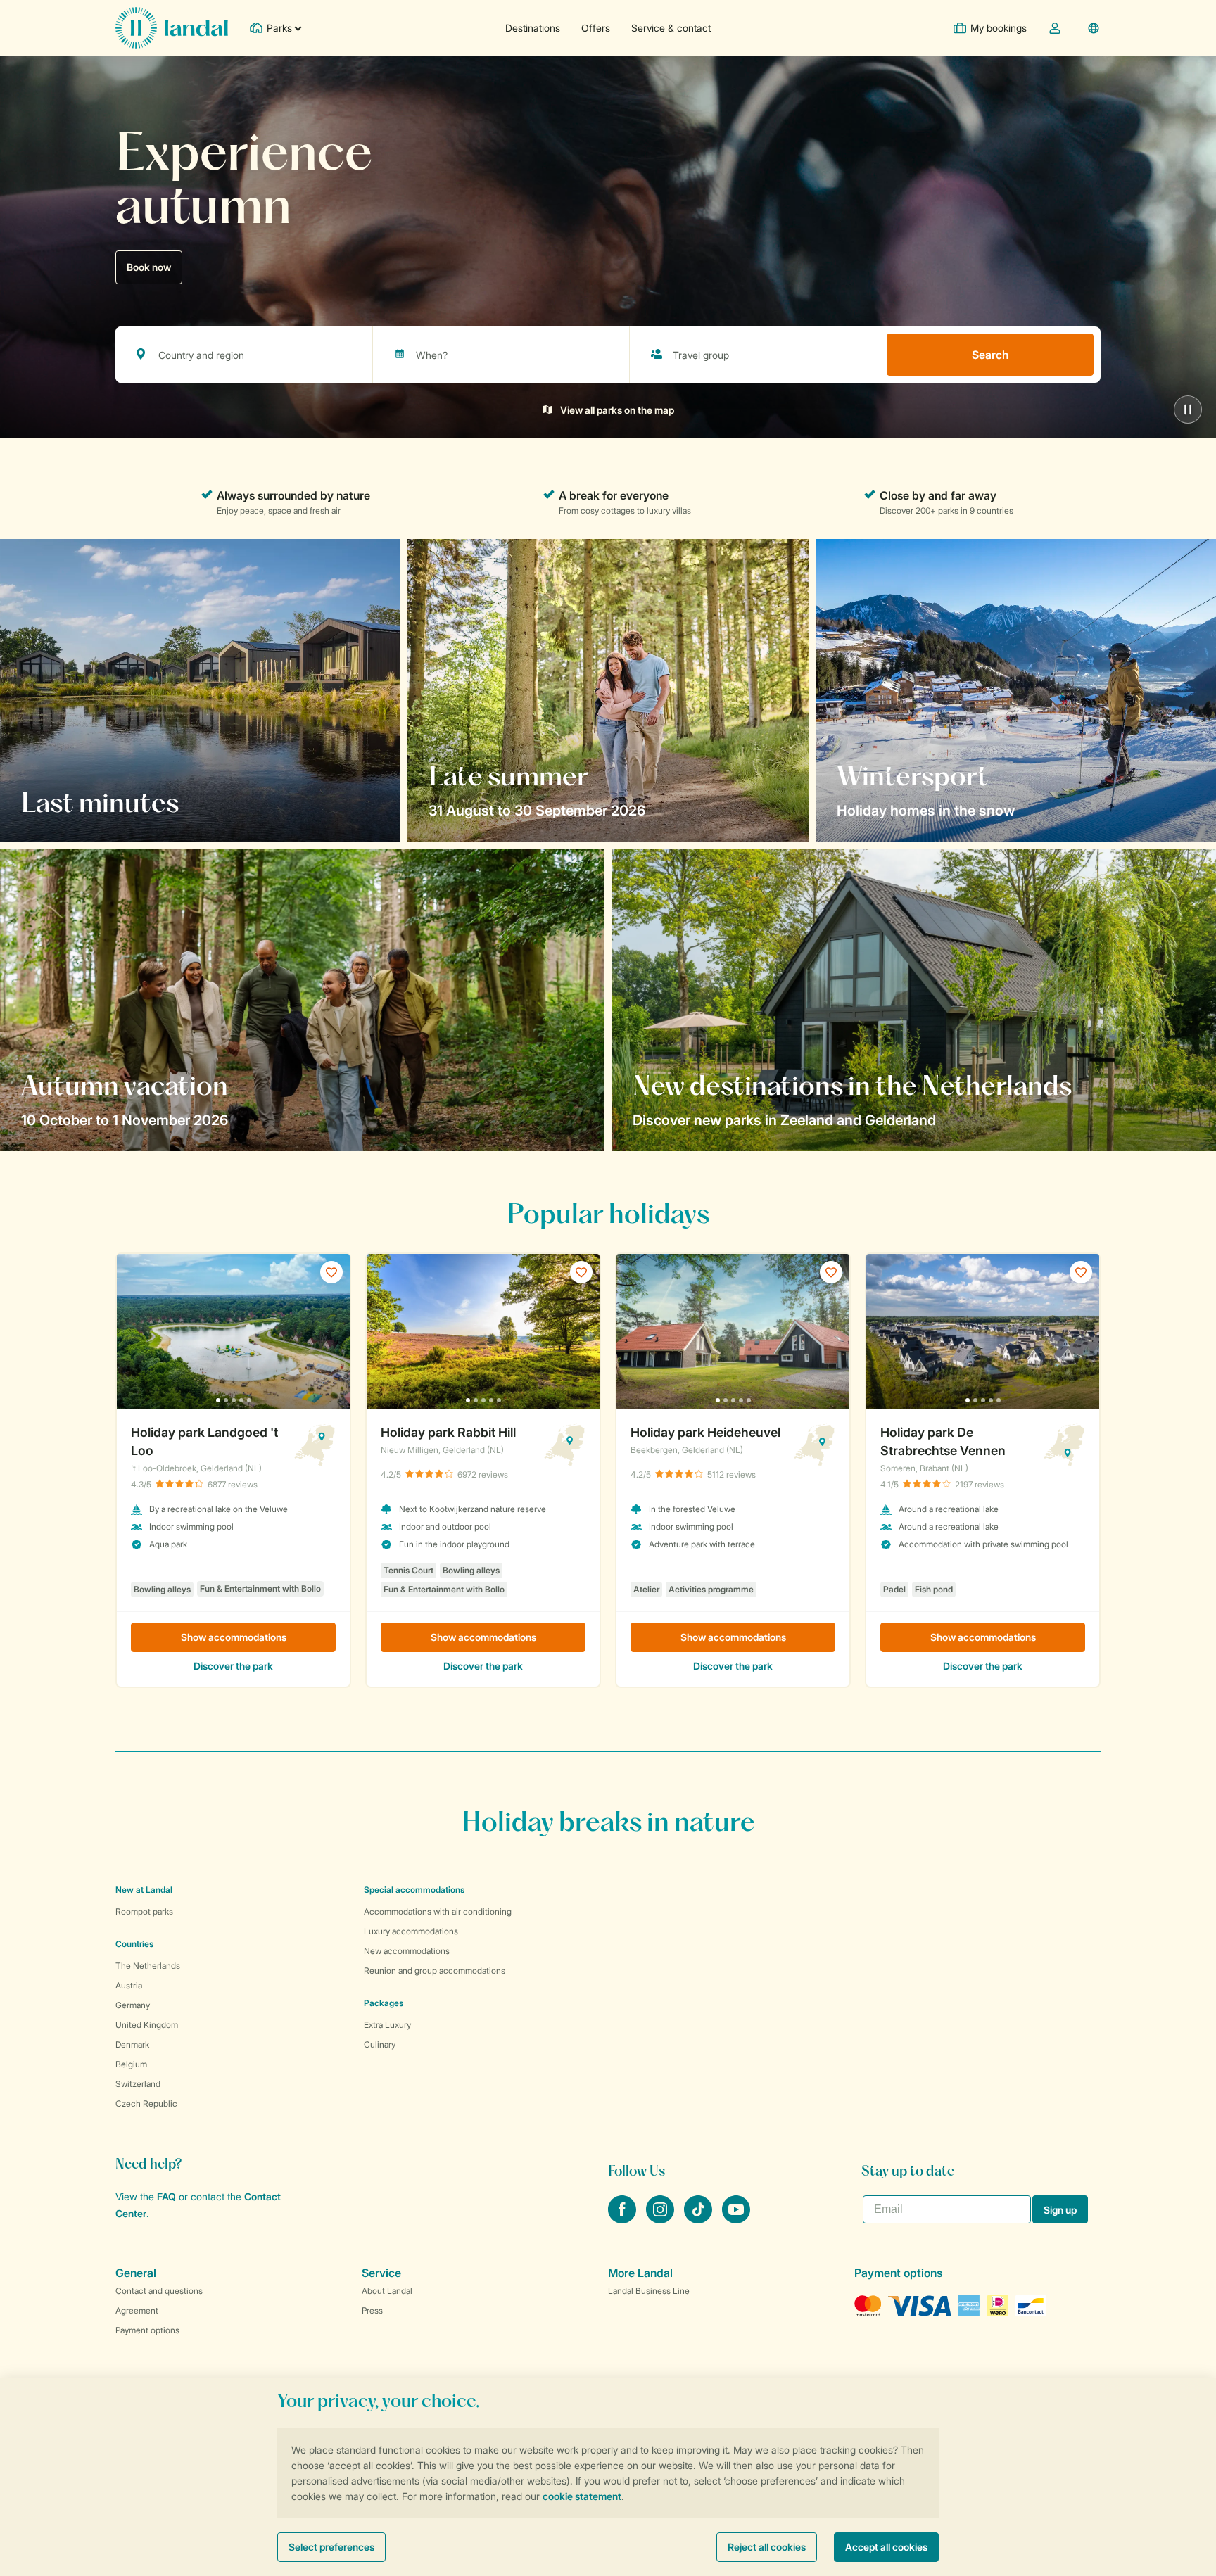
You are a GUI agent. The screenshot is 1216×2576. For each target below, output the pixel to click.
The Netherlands (148, 1966)
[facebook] (623, 2219)
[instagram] (661, 2219)
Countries (134, 1944)
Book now (149, 267)
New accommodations (407, 1951)
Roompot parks (144, 1911)
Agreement (137, 2310)
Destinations (533, 28)
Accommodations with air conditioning (438, 1911)
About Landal (387, 2291)
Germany (133, 2005)
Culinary (380, 2044)
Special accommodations (414, 1890)
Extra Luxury (387, 2025)
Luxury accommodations (411, 1931)
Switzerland (138, 2084)
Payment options (147, 2330)
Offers (596, 28)
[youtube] (736, 2219)
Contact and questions (159, 2291)
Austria (129, 1985)
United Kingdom (147, 2025)
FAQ (166, 2196)
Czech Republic (146, 2104)
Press (372, 2310)
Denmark (132, 2044)
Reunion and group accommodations (435, 1971)
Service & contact (671, 28)
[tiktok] (699, 2219)
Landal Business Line (649, 2291)
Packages (384, 2003)
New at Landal (144, 1890)
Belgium (131, 2064)
